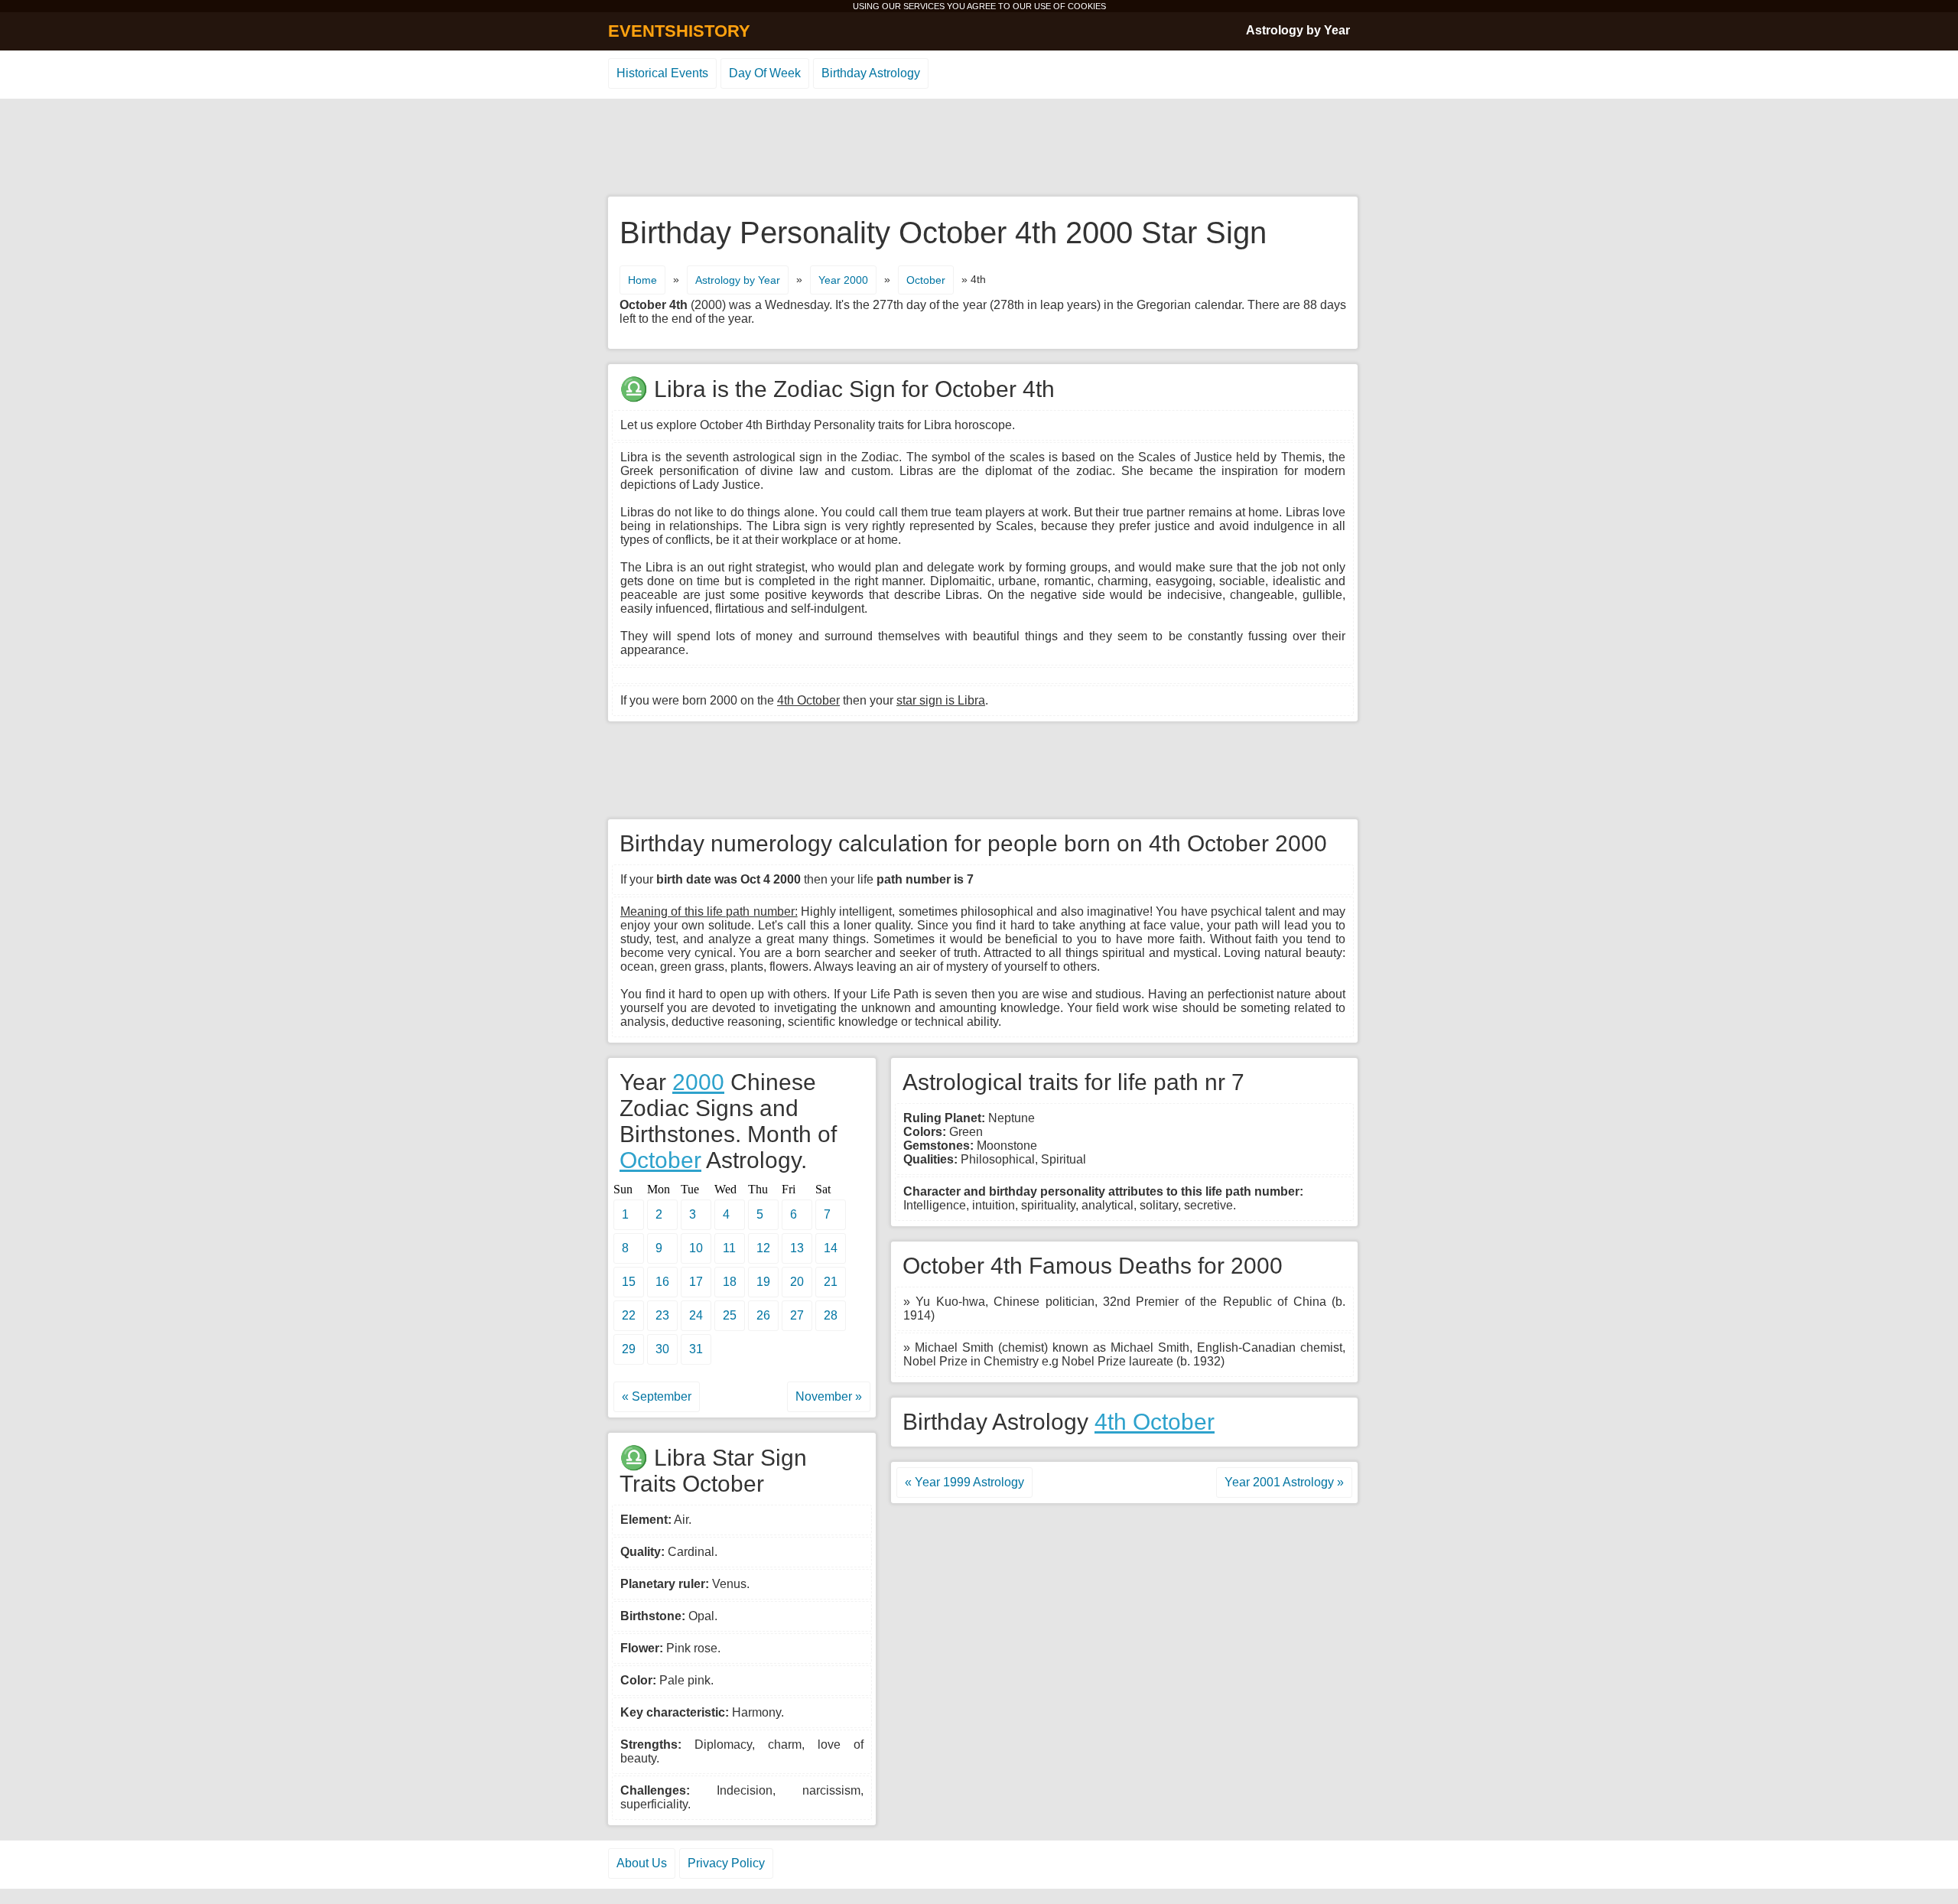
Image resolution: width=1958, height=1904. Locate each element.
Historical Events (662, 73)
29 (629, 1349)
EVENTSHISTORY (679, 31)
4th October (1155, 1422)
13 (797, 1248)
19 (763, 1282)
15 (629, 1282)
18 (730, 1282)
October (926, 280)
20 (797, 1282)
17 (696, 1282)
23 (662, 1315)
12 (763, 1248)
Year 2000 (843, 280)
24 (696, 1315)
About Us (642, 1863)
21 (831, 1282)
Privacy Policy (726, 1863)
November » (829, 1396)
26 (763, 1315)
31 (696, 1349)
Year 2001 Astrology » (1284, 1482)
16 (662, 1282)
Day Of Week (765, 73)
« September (657, 1396)
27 (797, 1315)
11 (729, 1248)
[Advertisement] (979, 148)
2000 (698, 1082)
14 (831, 1248)
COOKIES (1087, 6)
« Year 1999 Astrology (964, 1482)
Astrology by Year (1298, 30)
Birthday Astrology (871, 73)
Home (642, 280)
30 (662, 1349)
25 (730, 1315)
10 (696, 1248)
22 (629, 1315)
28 (831, 1315)
